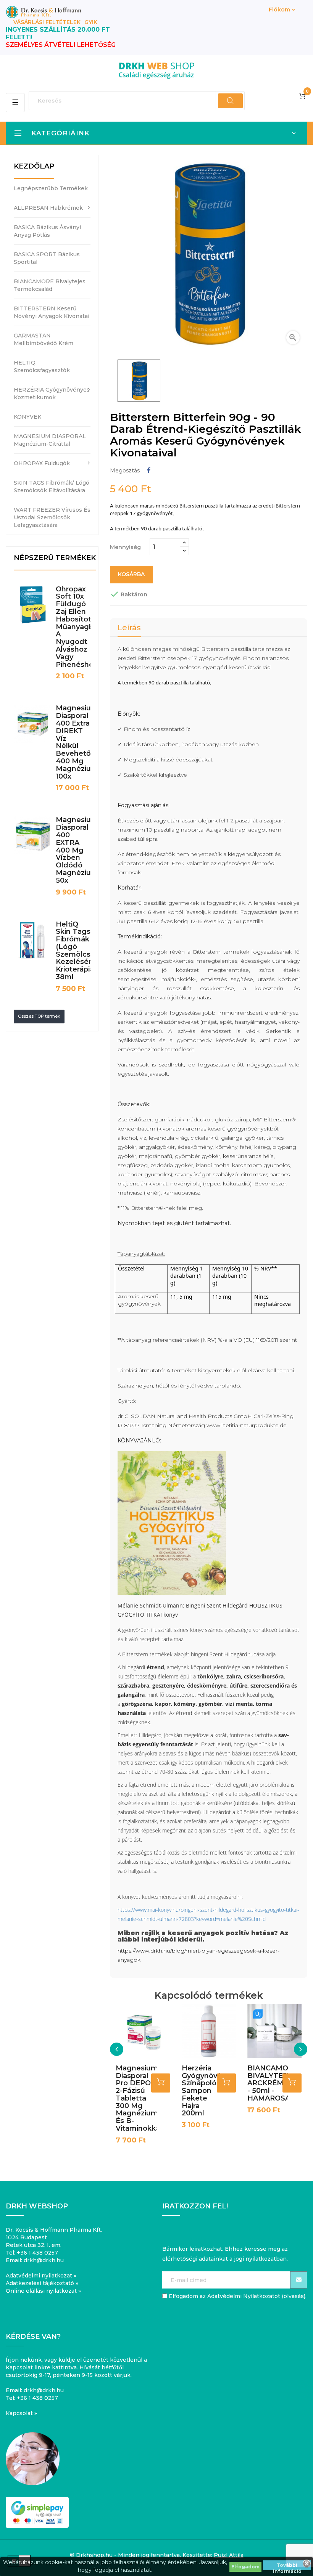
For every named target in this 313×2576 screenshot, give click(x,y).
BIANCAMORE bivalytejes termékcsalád (50, 285)
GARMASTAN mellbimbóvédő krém (44, 339)
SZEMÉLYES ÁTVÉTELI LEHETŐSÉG (61, 45)
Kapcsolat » (21, 2413)
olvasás (294, 2296)
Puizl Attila (229, 2555)
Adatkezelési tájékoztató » (42, 2283)
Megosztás (149, 470)
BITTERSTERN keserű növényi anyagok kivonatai (52, 312)
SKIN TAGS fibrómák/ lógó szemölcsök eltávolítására (52, 487)
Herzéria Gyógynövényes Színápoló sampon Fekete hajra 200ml (210, 2091)
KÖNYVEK (27, 417)
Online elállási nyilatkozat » (43, 2291)
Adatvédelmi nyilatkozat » (41, 2276)
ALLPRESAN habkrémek (48, 208)
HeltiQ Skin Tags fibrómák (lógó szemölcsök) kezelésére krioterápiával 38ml (80, 951)
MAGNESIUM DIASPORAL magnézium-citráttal (50, 440)
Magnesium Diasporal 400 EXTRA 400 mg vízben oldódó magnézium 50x (77, 850)
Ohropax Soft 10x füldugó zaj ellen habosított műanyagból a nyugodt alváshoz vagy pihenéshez (78, 627)
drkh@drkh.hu (44, 2260)
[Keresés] (230, 101)
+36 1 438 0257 (37, 2253)
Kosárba (131, 574)
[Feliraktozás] (299, 2280)
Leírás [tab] (129, 628)
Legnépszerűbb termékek (51, 188)
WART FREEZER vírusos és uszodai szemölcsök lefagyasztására (52, 517)
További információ (287, 2566)
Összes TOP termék (39, 1016)
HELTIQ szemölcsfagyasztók (42, 366)
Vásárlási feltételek (47, 22)
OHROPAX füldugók (42, 463)
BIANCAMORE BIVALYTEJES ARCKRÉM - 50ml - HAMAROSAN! (273, 2083)
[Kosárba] (161, 2083)
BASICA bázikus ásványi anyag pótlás (47, 231)
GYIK (91, 22)
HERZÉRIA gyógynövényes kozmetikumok (52, 393)
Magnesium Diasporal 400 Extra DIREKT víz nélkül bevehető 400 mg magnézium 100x (77, 742)
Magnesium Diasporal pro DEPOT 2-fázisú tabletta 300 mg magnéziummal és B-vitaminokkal (144, 2098)
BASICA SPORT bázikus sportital (47, 258)
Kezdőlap (34, 166)
